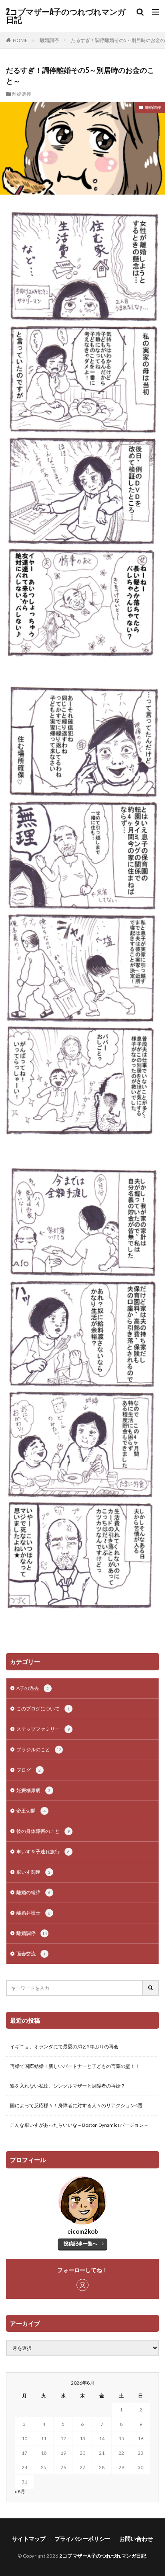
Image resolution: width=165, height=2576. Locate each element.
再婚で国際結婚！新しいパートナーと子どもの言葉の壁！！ (75, 2066)
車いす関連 (33, 1872)
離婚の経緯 (33, 1892)
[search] (151, 1988)
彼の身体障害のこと (43, 1831)
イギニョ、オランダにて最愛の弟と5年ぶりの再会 (64, 2047)
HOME (20, 40)
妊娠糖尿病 (33, 1790)
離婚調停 (49, 40)
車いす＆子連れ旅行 (43, 1852)
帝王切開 (31, 1811)
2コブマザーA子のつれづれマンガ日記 (66, 16)
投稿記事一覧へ (80, 2243)
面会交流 (31, 1954)
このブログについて (43, 1709)
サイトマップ (29, 2539)
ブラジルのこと (39, 1749)
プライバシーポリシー (82, 2539)
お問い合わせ (136, 2539)
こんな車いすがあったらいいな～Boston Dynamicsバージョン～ (79, 2125)
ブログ (29, 1770)
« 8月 (20, 2491)
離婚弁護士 (33, 1913)
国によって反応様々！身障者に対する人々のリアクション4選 (76, 2105)
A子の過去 (33, 1688)
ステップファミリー (43, 1729)
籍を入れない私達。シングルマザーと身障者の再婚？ (68, 2086)
